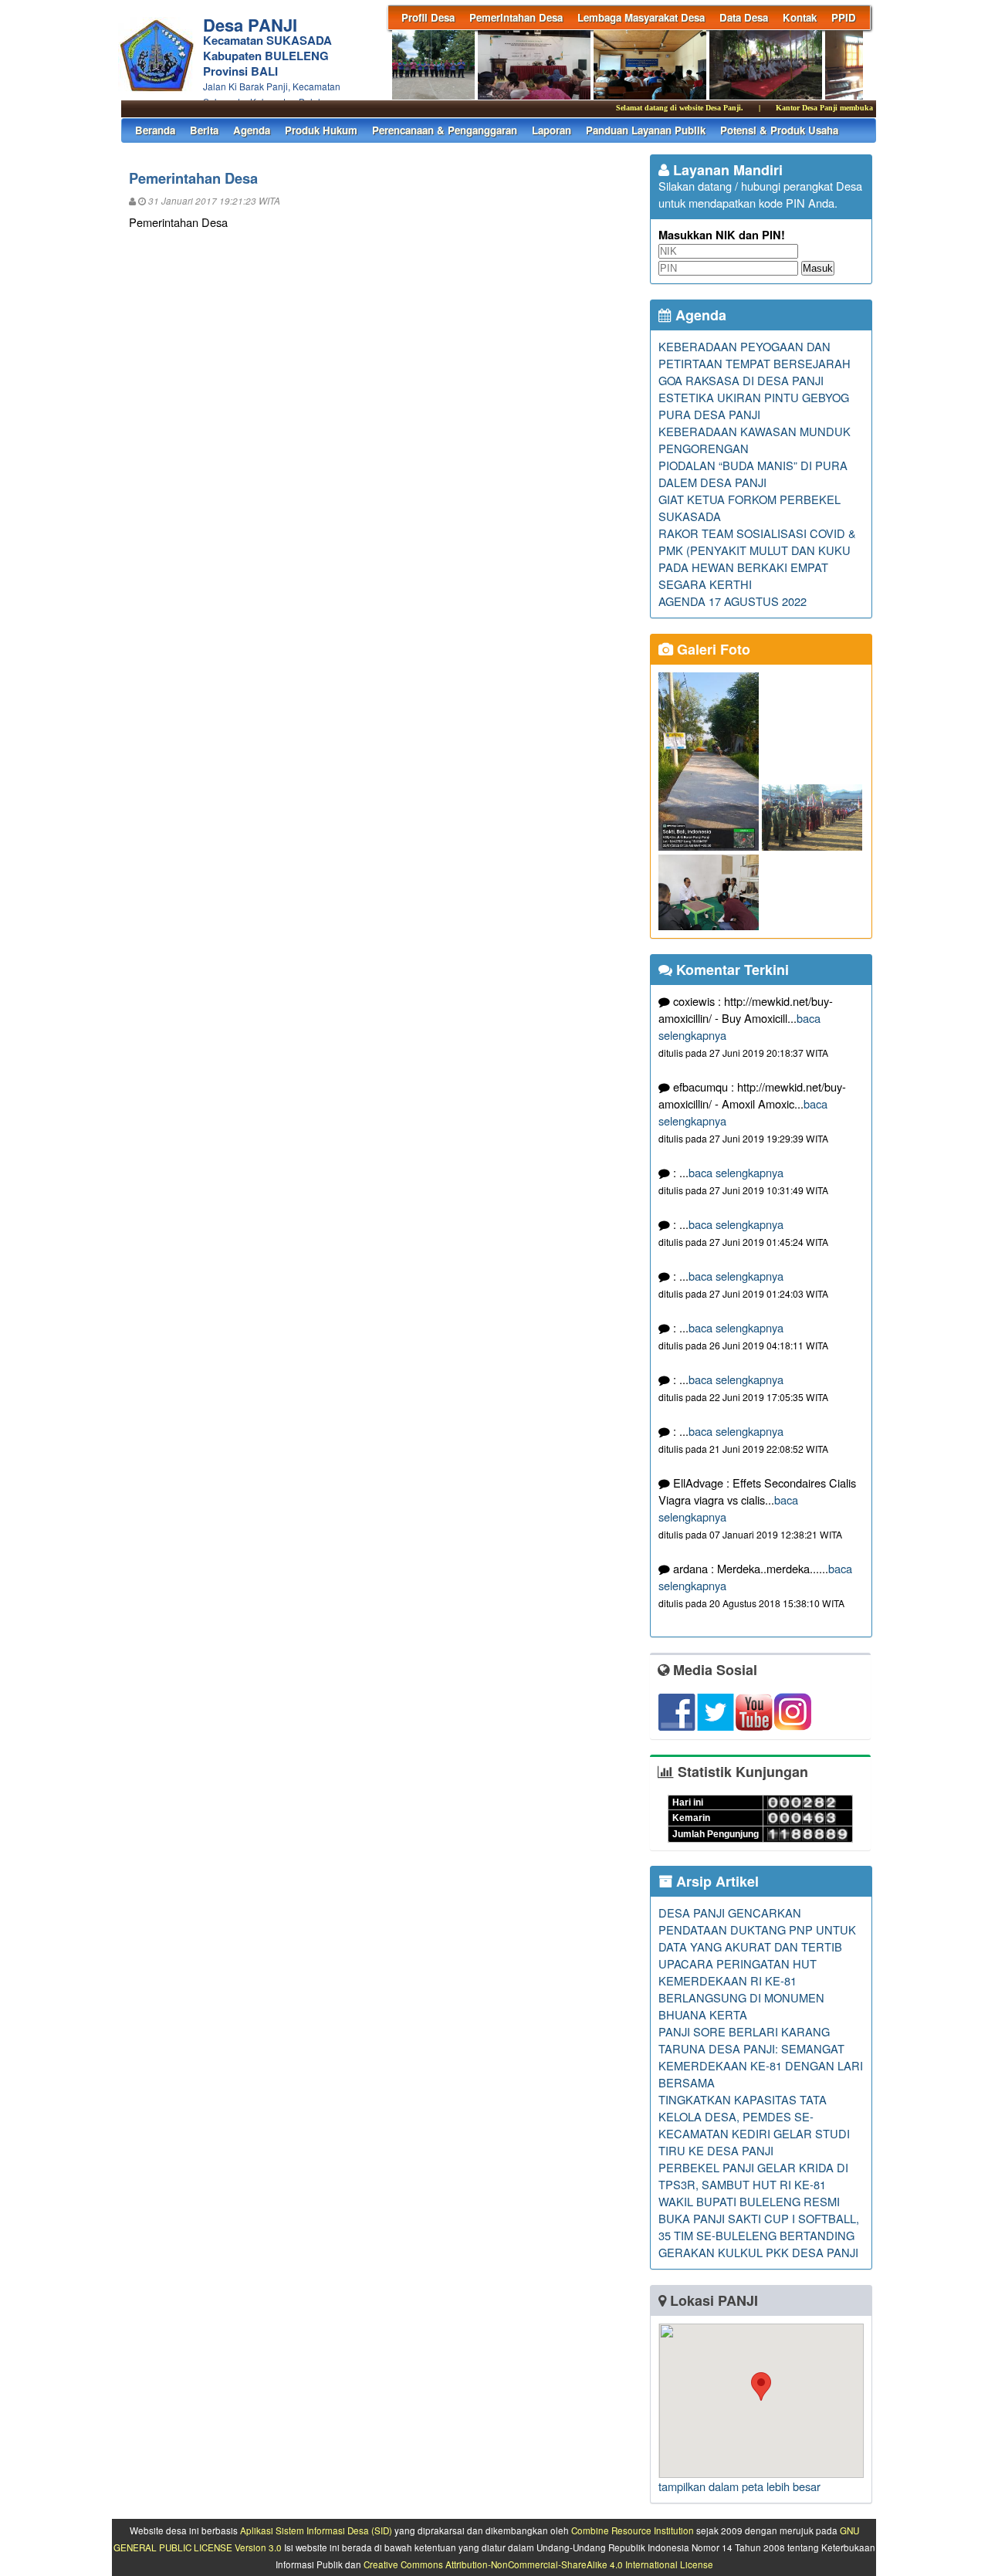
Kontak (800, 17)
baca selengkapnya (736, 1172)
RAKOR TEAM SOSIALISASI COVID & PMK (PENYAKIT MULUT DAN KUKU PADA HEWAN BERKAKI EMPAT (757, 550)
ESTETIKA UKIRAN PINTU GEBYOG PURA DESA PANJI (754, 406)
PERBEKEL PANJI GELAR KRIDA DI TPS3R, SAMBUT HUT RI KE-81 (753, 2176)
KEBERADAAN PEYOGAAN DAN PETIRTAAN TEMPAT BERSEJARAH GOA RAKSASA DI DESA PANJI (755, 363)
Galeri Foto (712, 649)
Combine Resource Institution (633, 2530)
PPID (844, 17)
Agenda (252, 130)
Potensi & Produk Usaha (779, 130)
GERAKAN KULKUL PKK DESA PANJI (758, 2252)
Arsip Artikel (716, 1881)
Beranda (155, 130)
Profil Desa (428, 17)
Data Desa (744, 17)
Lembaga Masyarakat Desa (641, 17)
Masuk (818, 268)
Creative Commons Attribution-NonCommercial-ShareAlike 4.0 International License (538, 2564)
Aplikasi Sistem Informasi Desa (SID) (316, 2530)
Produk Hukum (321, 130)
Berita (204, 130)
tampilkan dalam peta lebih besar (739, 2486)
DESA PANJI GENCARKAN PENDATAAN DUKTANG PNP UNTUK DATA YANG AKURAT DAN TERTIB (757, 1929)
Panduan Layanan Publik (646, 130)
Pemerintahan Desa (516, 17)
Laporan (552, 130)
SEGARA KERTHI (705, 584)
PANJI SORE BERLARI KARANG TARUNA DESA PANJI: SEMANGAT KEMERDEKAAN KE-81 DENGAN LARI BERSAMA (761, 2057)
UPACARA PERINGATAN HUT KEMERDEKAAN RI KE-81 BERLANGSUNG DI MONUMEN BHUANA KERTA (741, 1989)
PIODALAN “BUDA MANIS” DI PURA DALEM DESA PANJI (753, 474)
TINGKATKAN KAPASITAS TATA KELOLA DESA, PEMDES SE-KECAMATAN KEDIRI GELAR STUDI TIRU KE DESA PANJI (754, 2125)
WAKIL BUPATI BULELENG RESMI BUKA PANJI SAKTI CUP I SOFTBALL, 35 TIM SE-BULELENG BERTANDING (759, 2218)
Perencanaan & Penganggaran (445, 130)
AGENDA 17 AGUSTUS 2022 (733, 601)
